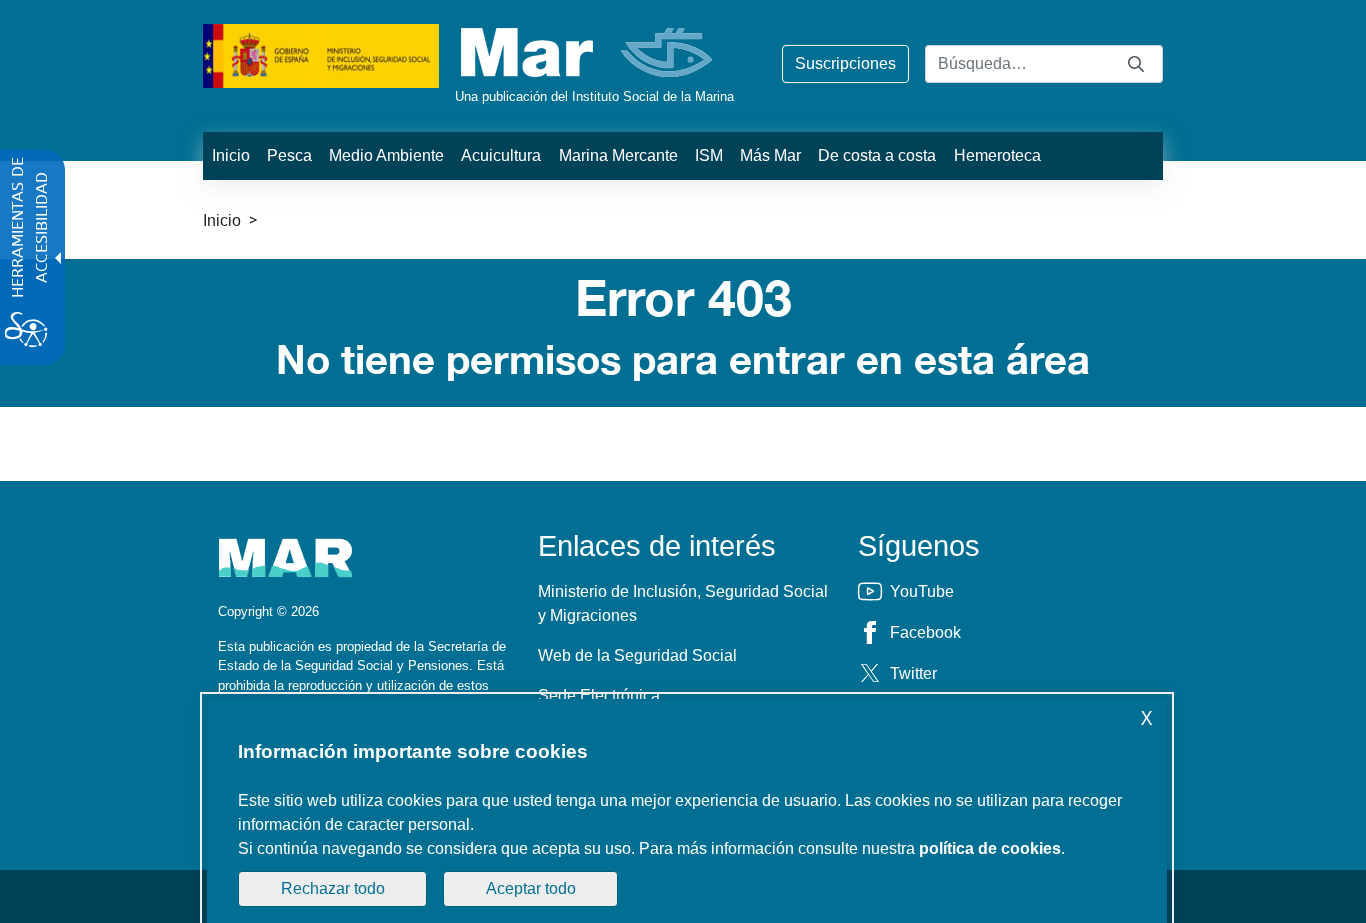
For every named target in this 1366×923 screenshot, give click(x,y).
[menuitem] (230, 156)
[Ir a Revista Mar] (588, 52)
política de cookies (990, 848)
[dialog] (687, 811)
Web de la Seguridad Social (637, 655)
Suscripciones (845, 63)
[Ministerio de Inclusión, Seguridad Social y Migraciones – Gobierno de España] (321, 54)
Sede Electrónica (599, 695)
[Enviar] (1136, 63)
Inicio (222, 220)
